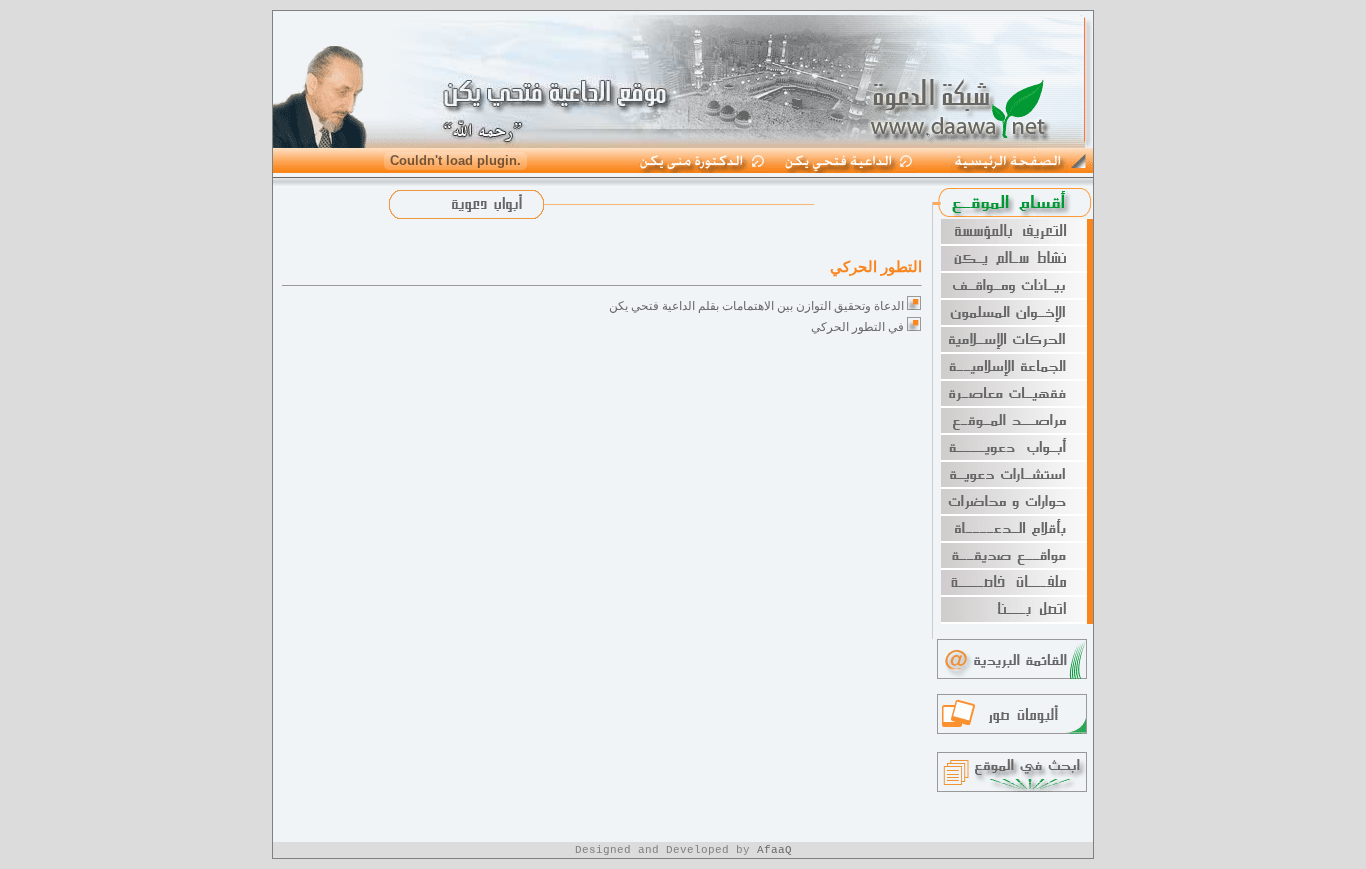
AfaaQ (774, 850)
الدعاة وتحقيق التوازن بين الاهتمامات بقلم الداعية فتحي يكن (756, 306)
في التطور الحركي (857, 327)
